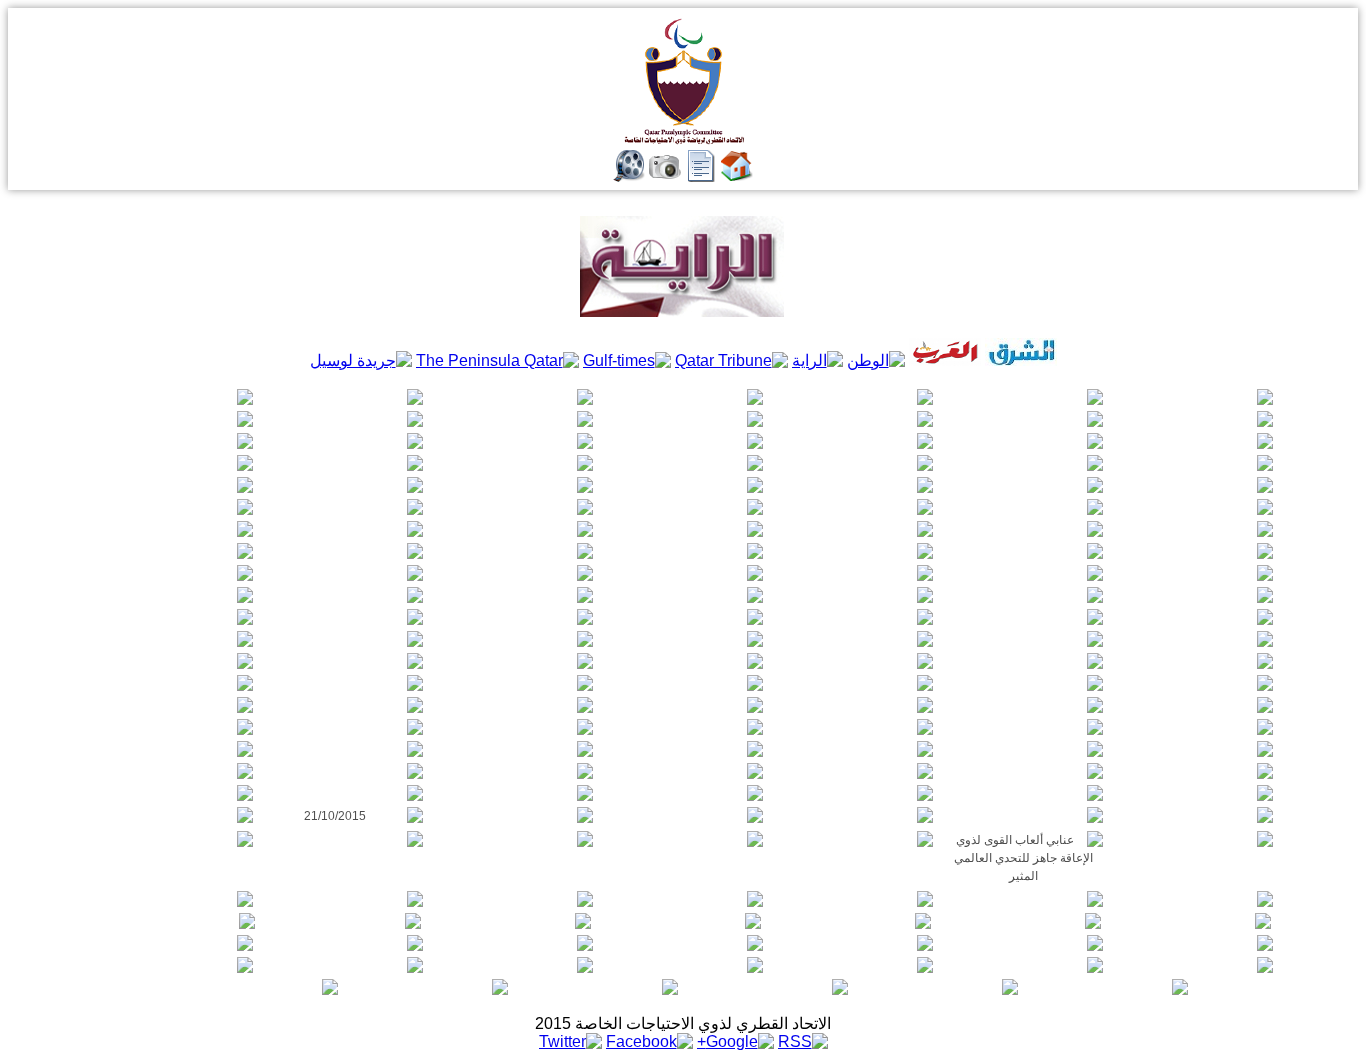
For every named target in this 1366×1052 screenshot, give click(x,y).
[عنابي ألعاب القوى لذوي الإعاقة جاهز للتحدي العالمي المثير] (1023, 858)
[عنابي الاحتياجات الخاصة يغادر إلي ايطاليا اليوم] (1023, 899)
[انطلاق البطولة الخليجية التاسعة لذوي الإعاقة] (173, 839)
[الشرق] (1021, 360)
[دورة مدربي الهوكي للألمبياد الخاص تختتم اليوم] (1023, 965)
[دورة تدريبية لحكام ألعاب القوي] (853, 899)
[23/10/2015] (343, 793)
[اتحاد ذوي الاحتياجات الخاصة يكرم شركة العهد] (768, 987)
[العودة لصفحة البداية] (737, 176)
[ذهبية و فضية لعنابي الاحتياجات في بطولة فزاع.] (681, 921)
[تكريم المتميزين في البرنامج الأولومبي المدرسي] (173, 899)
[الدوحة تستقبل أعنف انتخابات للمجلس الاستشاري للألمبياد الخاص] (938, 987)
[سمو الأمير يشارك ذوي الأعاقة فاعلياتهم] (1193, 943)
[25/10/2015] (173, 771)
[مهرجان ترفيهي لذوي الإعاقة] (513, 899)
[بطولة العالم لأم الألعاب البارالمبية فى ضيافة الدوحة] (683, 899)
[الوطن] (876, 360)
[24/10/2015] (853, 793)
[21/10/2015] (343, 816)
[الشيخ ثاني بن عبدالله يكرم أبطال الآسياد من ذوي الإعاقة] (1023, 943)
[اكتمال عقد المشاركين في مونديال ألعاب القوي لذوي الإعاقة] (173, 815)
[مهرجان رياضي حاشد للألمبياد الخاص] (683, 943)
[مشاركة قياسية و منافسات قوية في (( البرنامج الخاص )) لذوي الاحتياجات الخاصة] (683, 965)
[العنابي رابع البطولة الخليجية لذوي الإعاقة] (853, 839)
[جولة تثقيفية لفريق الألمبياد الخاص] (853, 943)
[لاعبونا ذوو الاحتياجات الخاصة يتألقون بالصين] (343, 899)
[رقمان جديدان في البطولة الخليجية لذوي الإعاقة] (343, 839)
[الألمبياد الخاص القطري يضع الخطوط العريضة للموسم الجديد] (173, 965)
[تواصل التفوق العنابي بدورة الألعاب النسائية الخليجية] (1191, 921)
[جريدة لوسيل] (361, 360)
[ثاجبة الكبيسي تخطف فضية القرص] (1021, 921)
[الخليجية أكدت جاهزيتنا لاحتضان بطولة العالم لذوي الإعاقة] (513, 839)
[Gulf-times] (627, 360)
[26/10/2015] (683, 771)
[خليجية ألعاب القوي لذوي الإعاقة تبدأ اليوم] (1193, 899)
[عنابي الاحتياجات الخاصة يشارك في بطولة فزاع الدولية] (175, 921)
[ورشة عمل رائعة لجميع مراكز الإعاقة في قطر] (1193, 839)
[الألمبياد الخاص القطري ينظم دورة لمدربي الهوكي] (853, 965)
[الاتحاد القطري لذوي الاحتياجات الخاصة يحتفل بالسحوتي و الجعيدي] (428, 987)
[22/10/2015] (1023, 815)
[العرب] (945, 360)
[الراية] (817, 360)
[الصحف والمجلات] (701, 176)
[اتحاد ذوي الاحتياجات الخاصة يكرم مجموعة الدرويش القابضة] (598, 987)
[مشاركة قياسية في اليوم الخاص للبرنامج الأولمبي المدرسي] (511, 921)
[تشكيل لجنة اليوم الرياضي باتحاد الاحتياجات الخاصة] (343, 965)
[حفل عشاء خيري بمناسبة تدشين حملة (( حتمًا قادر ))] (1108, 987)
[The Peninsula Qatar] (497, 360)
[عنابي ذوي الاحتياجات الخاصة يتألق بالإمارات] (851, 921)
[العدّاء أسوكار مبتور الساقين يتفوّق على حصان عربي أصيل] (343, 943)
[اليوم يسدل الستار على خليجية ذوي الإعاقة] (683, 839)
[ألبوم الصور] (665, 176)
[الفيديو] (629, 176)
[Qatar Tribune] (731, 360)
